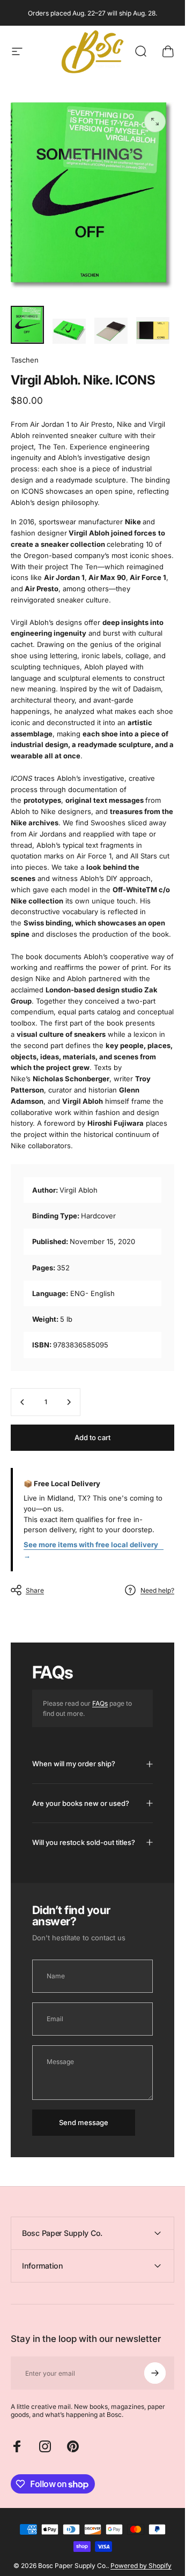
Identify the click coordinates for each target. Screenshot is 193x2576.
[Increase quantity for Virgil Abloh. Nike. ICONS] (69, 1402)
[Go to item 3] (111, 331)
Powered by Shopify (141, 2566)
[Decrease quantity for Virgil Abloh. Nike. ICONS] (23, 1402)
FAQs (100, 1703)
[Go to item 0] (27, 325)
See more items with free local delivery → (91, 1550)
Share (35, 1590)
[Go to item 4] (153, 330)
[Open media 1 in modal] (155, 122)
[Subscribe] (155, 2373)
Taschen (25, 360)
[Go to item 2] (69, 331)
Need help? (157, 1590)
